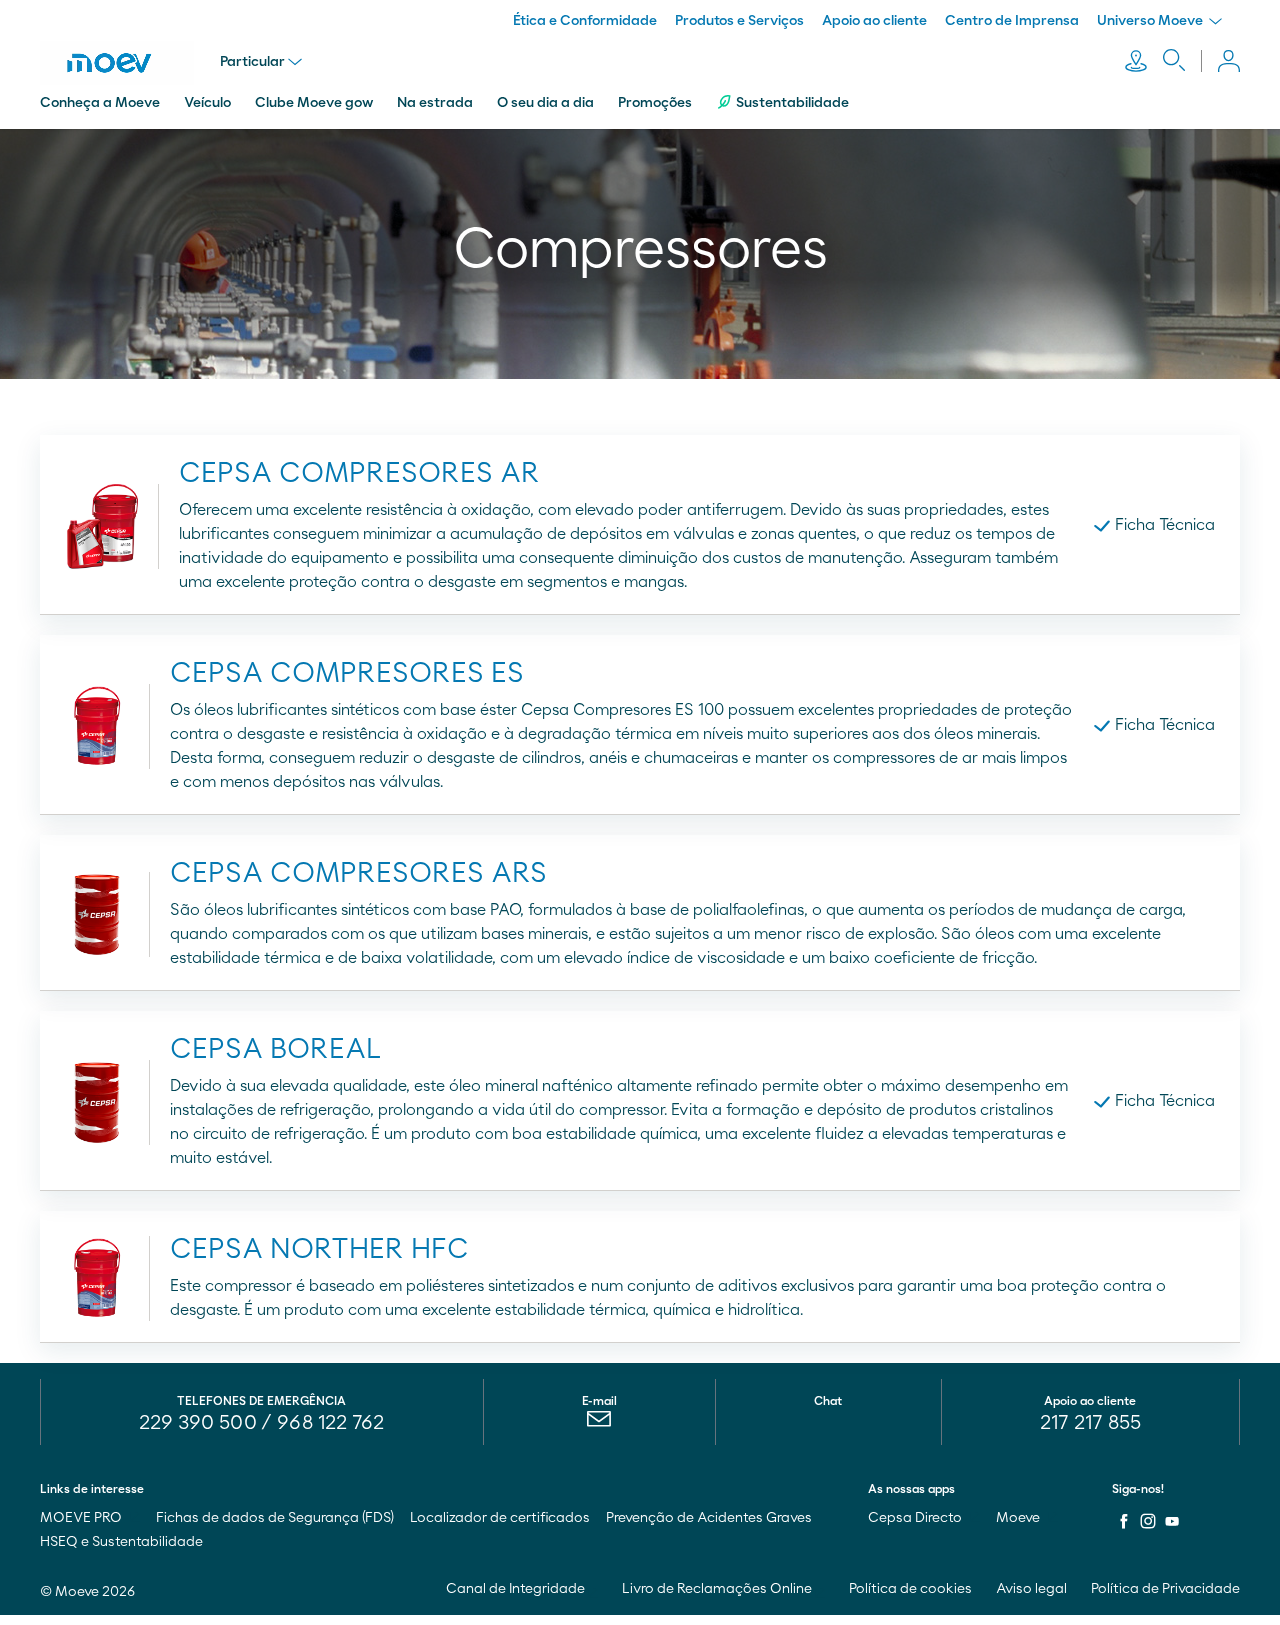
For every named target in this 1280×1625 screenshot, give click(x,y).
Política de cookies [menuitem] (910, 1589)
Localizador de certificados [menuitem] (500, 1518)
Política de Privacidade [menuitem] (1165, 1589)
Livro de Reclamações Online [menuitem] (718, 1589)
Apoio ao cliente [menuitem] (874, 21)
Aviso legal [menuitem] (1031, 1589)
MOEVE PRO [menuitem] (82, 1518)
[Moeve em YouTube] (1172, 1521)
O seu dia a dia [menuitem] (545, 103)
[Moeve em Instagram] (1148, 1521)
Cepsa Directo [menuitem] (916, 1518)
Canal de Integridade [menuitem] (517, 1589)
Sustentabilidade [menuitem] (792, 103)
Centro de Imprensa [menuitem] (1012, 21)
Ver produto (335, 525)
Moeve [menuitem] (1019, 1518)
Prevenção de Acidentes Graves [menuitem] (709, 1518)
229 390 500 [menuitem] (198, 1423)
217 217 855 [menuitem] (1090, 1423)
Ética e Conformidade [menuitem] (585, 21)
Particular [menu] (252, 62)
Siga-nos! (1138, 1489)
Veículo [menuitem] (207, 103)
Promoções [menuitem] (655, 103)
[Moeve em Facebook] (1124, 1521)
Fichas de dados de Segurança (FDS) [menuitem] (275, 1518)
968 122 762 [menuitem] (330, 1423)
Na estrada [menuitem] (435, 103)
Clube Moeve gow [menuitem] (314, 103)
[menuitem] (599, 1424)
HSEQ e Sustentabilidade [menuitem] (121, 1542)
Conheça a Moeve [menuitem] (100, 103)
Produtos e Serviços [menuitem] (739, 21)
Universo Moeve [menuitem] (1151, 21)
